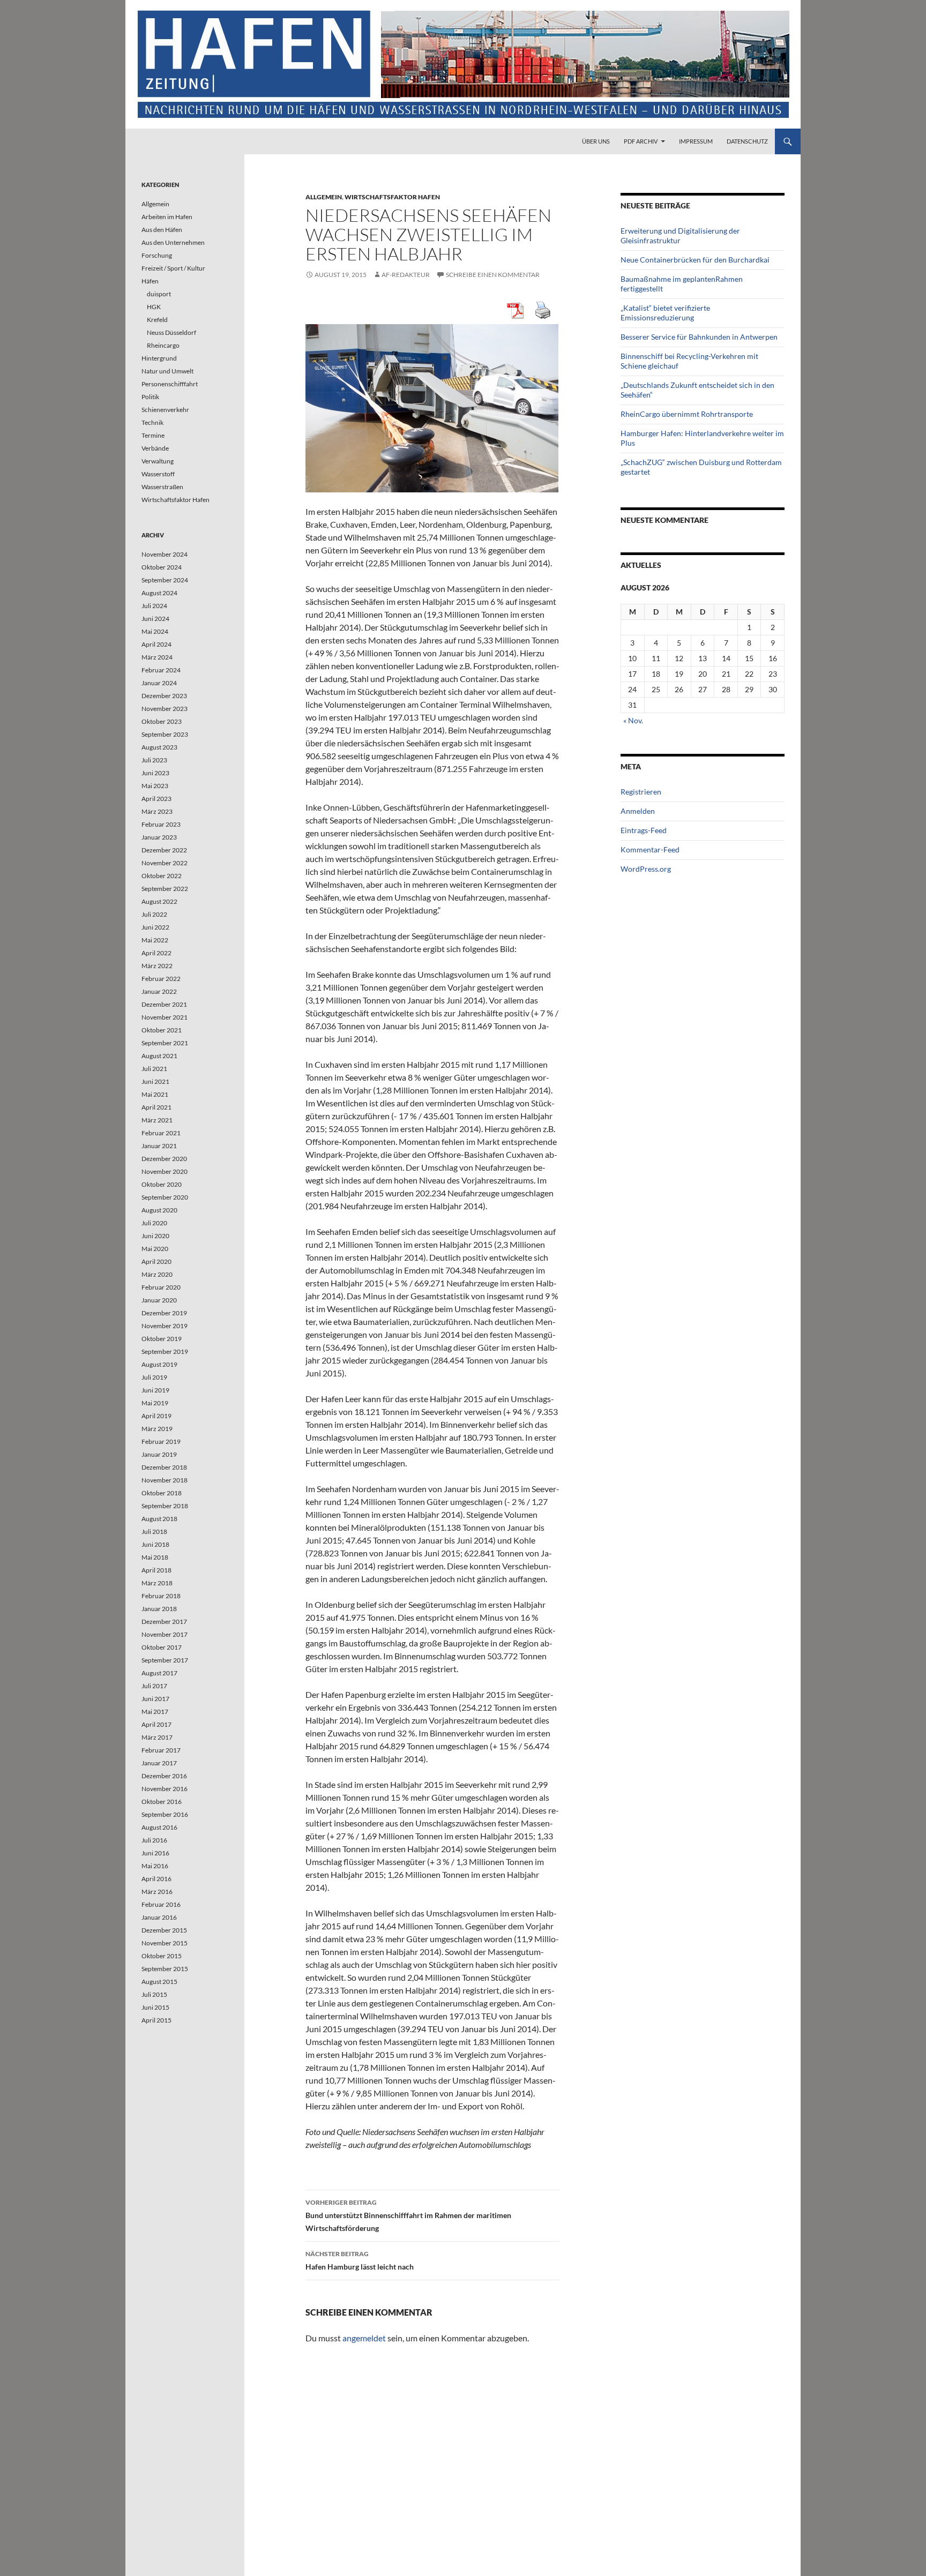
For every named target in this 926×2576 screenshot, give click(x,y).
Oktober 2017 (162, 1647)
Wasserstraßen (162, 487)
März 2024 (157, 657)
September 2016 (165, 1814)
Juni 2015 (155, 2007)
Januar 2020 (159, 1300)
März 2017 (157, 1737)
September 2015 (165, 1969)
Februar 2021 (161, 1133)
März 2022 (157, 966)
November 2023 (165, 709)
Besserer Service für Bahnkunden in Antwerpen (699, 337)
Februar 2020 (161, 1287)
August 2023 (159, 747)
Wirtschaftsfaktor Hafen (392, 197)
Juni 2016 (155, 1853)
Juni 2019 (155, 1390)
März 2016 (157, 1892)
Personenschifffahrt (170, 384)
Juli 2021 (154, 1069)
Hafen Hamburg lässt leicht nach (360, 2260)
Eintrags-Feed (644, 830)
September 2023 (165, 734)
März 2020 (157, 1274)
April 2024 (156, 644)
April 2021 (156, 1107)
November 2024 (165, 554)
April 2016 (156, 1879)
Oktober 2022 (162, 876)
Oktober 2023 (162, 721)
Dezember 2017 (164, 1622)
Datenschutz (747, 141)
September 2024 (165, 580)
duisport (159, 294)
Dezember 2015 (164, 1930)
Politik (150, 397)
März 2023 (157, 811)
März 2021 (157, 1120)
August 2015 (159, 1982)
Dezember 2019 (164, 1313)
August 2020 (159, 1210)
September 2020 (165, 1197)
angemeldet (364, 2338)
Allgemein (324, 197)
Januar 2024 (159, 683)
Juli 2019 (154, 1377)
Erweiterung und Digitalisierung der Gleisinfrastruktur (680, 235)
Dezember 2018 (164, 1467)
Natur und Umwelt (167, 371)
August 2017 (159, 1673)
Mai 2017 (155, 1712)
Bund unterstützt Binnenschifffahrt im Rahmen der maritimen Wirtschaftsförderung (408, 2215)
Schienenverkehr (165, 410)
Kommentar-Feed (650, 849)
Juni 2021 (155, 1081)
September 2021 (165, 1043)
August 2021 (159, 1056)
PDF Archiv (641, 141)
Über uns (596, 141)
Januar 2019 (159, 1454)
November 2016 (165, 1789)
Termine (153, 435)
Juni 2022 (155, 927)
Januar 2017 (159, 1763)
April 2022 (156, 953)
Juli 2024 (154, 606)
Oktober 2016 (162, 1802)
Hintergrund (159, 358)
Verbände (155, 448)
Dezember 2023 (164, 696)
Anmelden (638, 811)
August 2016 (159, 1827)
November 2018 (165, 1480)
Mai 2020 (155, 1249)
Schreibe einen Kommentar (493, 275)
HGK (154, 307)
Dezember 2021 (164, 1004)
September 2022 (165, 889)
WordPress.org (646, 869)
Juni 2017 (155, 1699)
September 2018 (165, 1506)
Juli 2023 (154, 760)
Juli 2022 (154, 914)
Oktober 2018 (162, 1493)
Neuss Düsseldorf (171, 332)
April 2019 (156, 1416)
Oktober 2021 (162, 1030)
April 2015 (156, 2020)
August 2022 (159, 901)
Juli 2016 (154, 1840)
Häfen (150, 281)
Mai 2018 (155, 1557)
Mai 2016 (155, 1866)
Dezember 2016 (164, 1776)
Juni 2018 (155, 1544)
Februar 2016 (161, 1904)
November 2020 (165, 1171)
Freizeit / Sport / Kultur (173, 268)
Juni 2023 (155, 773)
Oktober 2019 (162, 1339)
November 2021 (165, 1017)
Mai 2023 (155, 786)
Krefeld (157, 320)
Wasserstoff (158, 474)
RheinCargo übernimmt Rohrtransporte (687, 414)
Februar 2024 (161, 670)
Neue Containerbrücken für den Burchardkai (695, 260)
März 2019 (157, 1429)
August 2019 (159, 1364)
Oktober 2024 (162, 567)
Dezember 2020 (164, 1159)
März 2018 (157, 1583)
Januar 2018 (159, 1609)
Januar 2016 (159, 1917)
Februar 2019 (161, 1441)
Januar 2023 (159, 837)
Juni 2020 (155, 1236)
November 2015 (165, 1943)
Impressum (696, 141)
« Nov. (633, 720)
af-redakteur (406, 275)
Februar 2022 (161, 979)
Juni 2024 (155, 619)
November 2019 (165, 1326)
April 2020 (156, 1261)
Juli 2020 (154, 1223)
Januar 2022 (159, 991)
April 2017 (156, 1724)
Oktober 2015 (162, 1956)
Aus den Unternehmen (173, 242)
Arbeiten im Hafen (167, 217)
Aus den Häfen (162, 230)
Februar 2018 (161, 1596)
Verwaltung (158, 461)
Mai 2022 (155, 940)
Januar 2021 (159, 1146)
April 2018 (156, 1570)
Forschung (157, 255)
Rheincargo (163, 345)
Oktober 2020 (162, 1184)
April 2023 (156, 799)
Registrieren (641, 792)
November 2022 (165, 863)
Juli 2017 (154, 1686)
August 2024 (159, 593)
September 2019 (165, 1351)
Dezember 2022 (164, 850)
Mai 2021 (155, 1094)
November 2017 (165, 1634)
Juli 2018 (154, 1532)
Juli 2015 (154, 1994)
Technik (152, 422)
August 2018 (159, 1519)
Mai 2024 (155, 631)
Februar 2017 (161, 1750)
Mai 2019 (155, 1403)
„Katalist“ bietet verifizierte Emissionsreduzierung (665, 313)
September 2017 (165, 1660)
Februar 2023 (161, 824)
